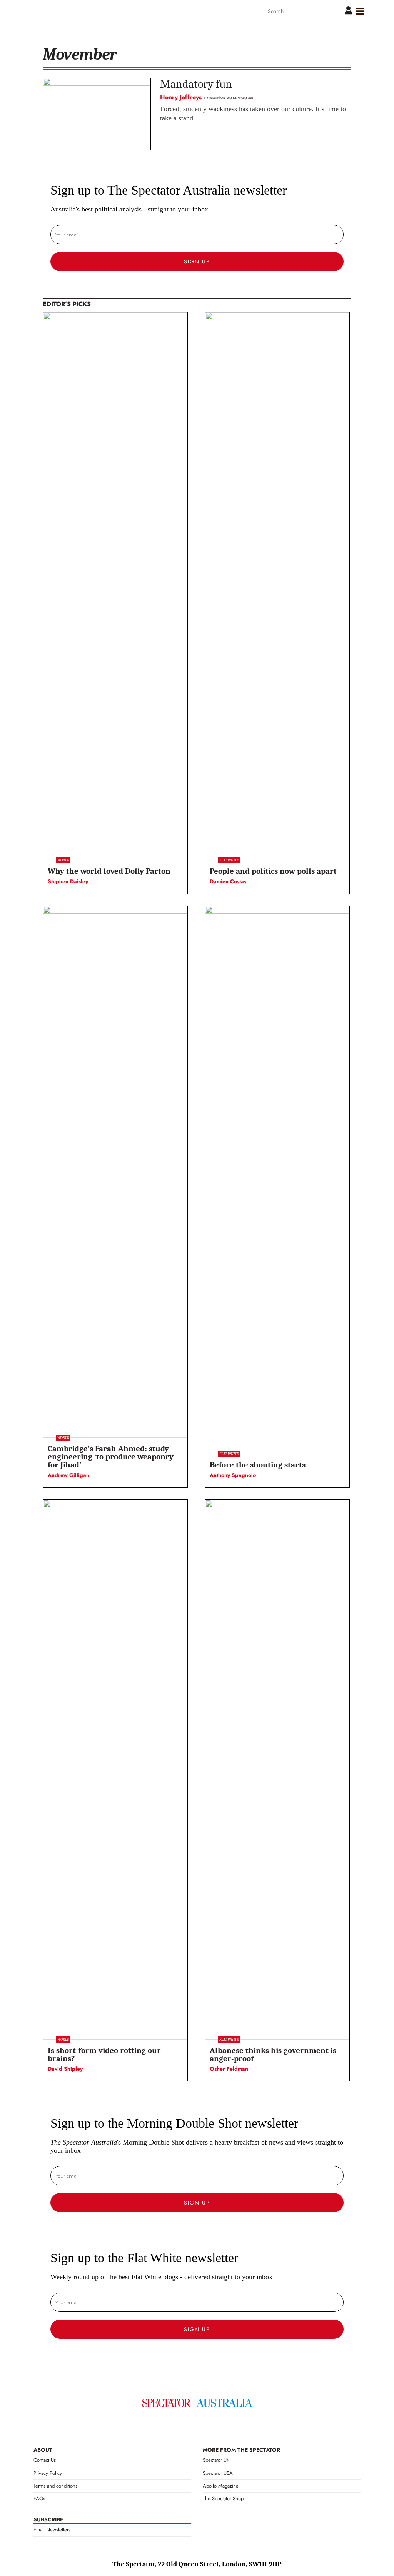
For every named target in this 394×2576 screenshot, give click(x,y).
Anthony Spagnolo (233, 1475)
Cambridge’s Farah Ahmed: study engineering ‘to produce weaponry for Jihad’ (111, 1457)
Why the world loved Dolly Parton (109, 871)
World (63, 860)
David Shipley (65, 2069)
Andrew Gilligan (68, 1475)
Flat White (229, 860)
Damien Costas (228, 881)
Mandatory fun (196, 84)
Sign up (197, 261)
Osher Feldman (229, 2069)
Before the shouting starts (258, 1465)
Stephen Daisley (68, 881)
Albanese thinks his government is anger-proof (273, 2054)
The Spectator (197, 2403)
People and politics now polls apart (273, 871)
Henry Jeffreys (181, 97)
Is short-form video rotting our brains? (104, 2054)
